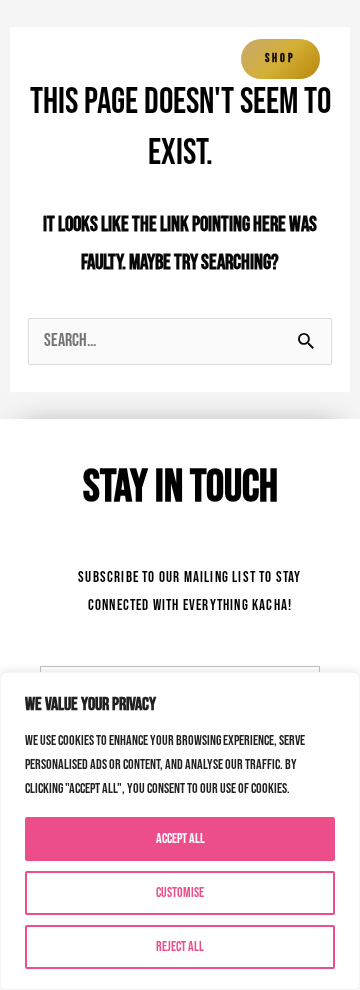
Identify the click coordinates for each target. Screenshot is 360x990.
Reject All (180, 946)
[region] (180, 831)
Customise (180, 892)
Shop (280, 58)
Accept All (180, 838)
